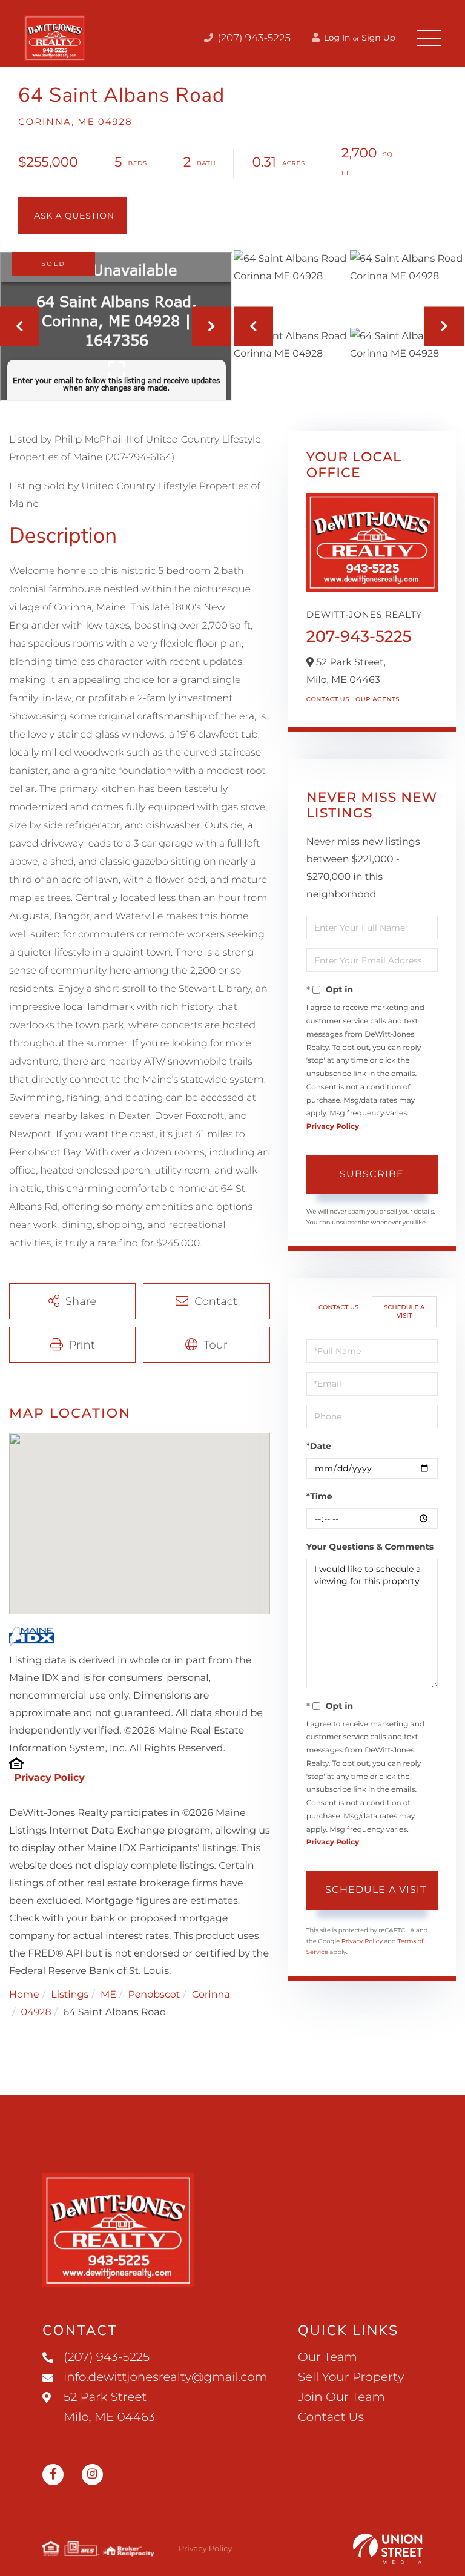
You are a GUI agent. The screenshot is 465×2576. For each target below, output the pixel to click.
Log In (336, 38)
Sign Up (378, 38)
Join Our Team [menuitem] (341, 2397)
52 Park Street (109, 2407)
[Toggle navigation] (429, 38)
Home (24, 1995)
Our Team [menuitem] (328, 2357)
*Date (319, 1446)
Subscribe (372, 1174)
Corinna (211, 1995)
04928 (36, 2013)
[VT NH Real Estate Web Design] (388, 2549)
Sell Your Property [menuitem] (351, 2377)
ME (108, 1995)
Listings (70, 1995)
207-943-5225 (359, 636)
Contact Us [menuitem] (331, 2417)
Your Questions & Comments (370, 1547)
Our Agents (378, 699)
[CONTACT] (73, 216)
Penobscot (154, 1995)
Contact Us (328, 699)
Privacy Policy (49, 1778)
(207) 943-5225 (253, 38)
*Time (319, 1496)
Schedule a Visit (404, 1311)
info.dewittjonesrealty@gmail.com (166, 2377)
